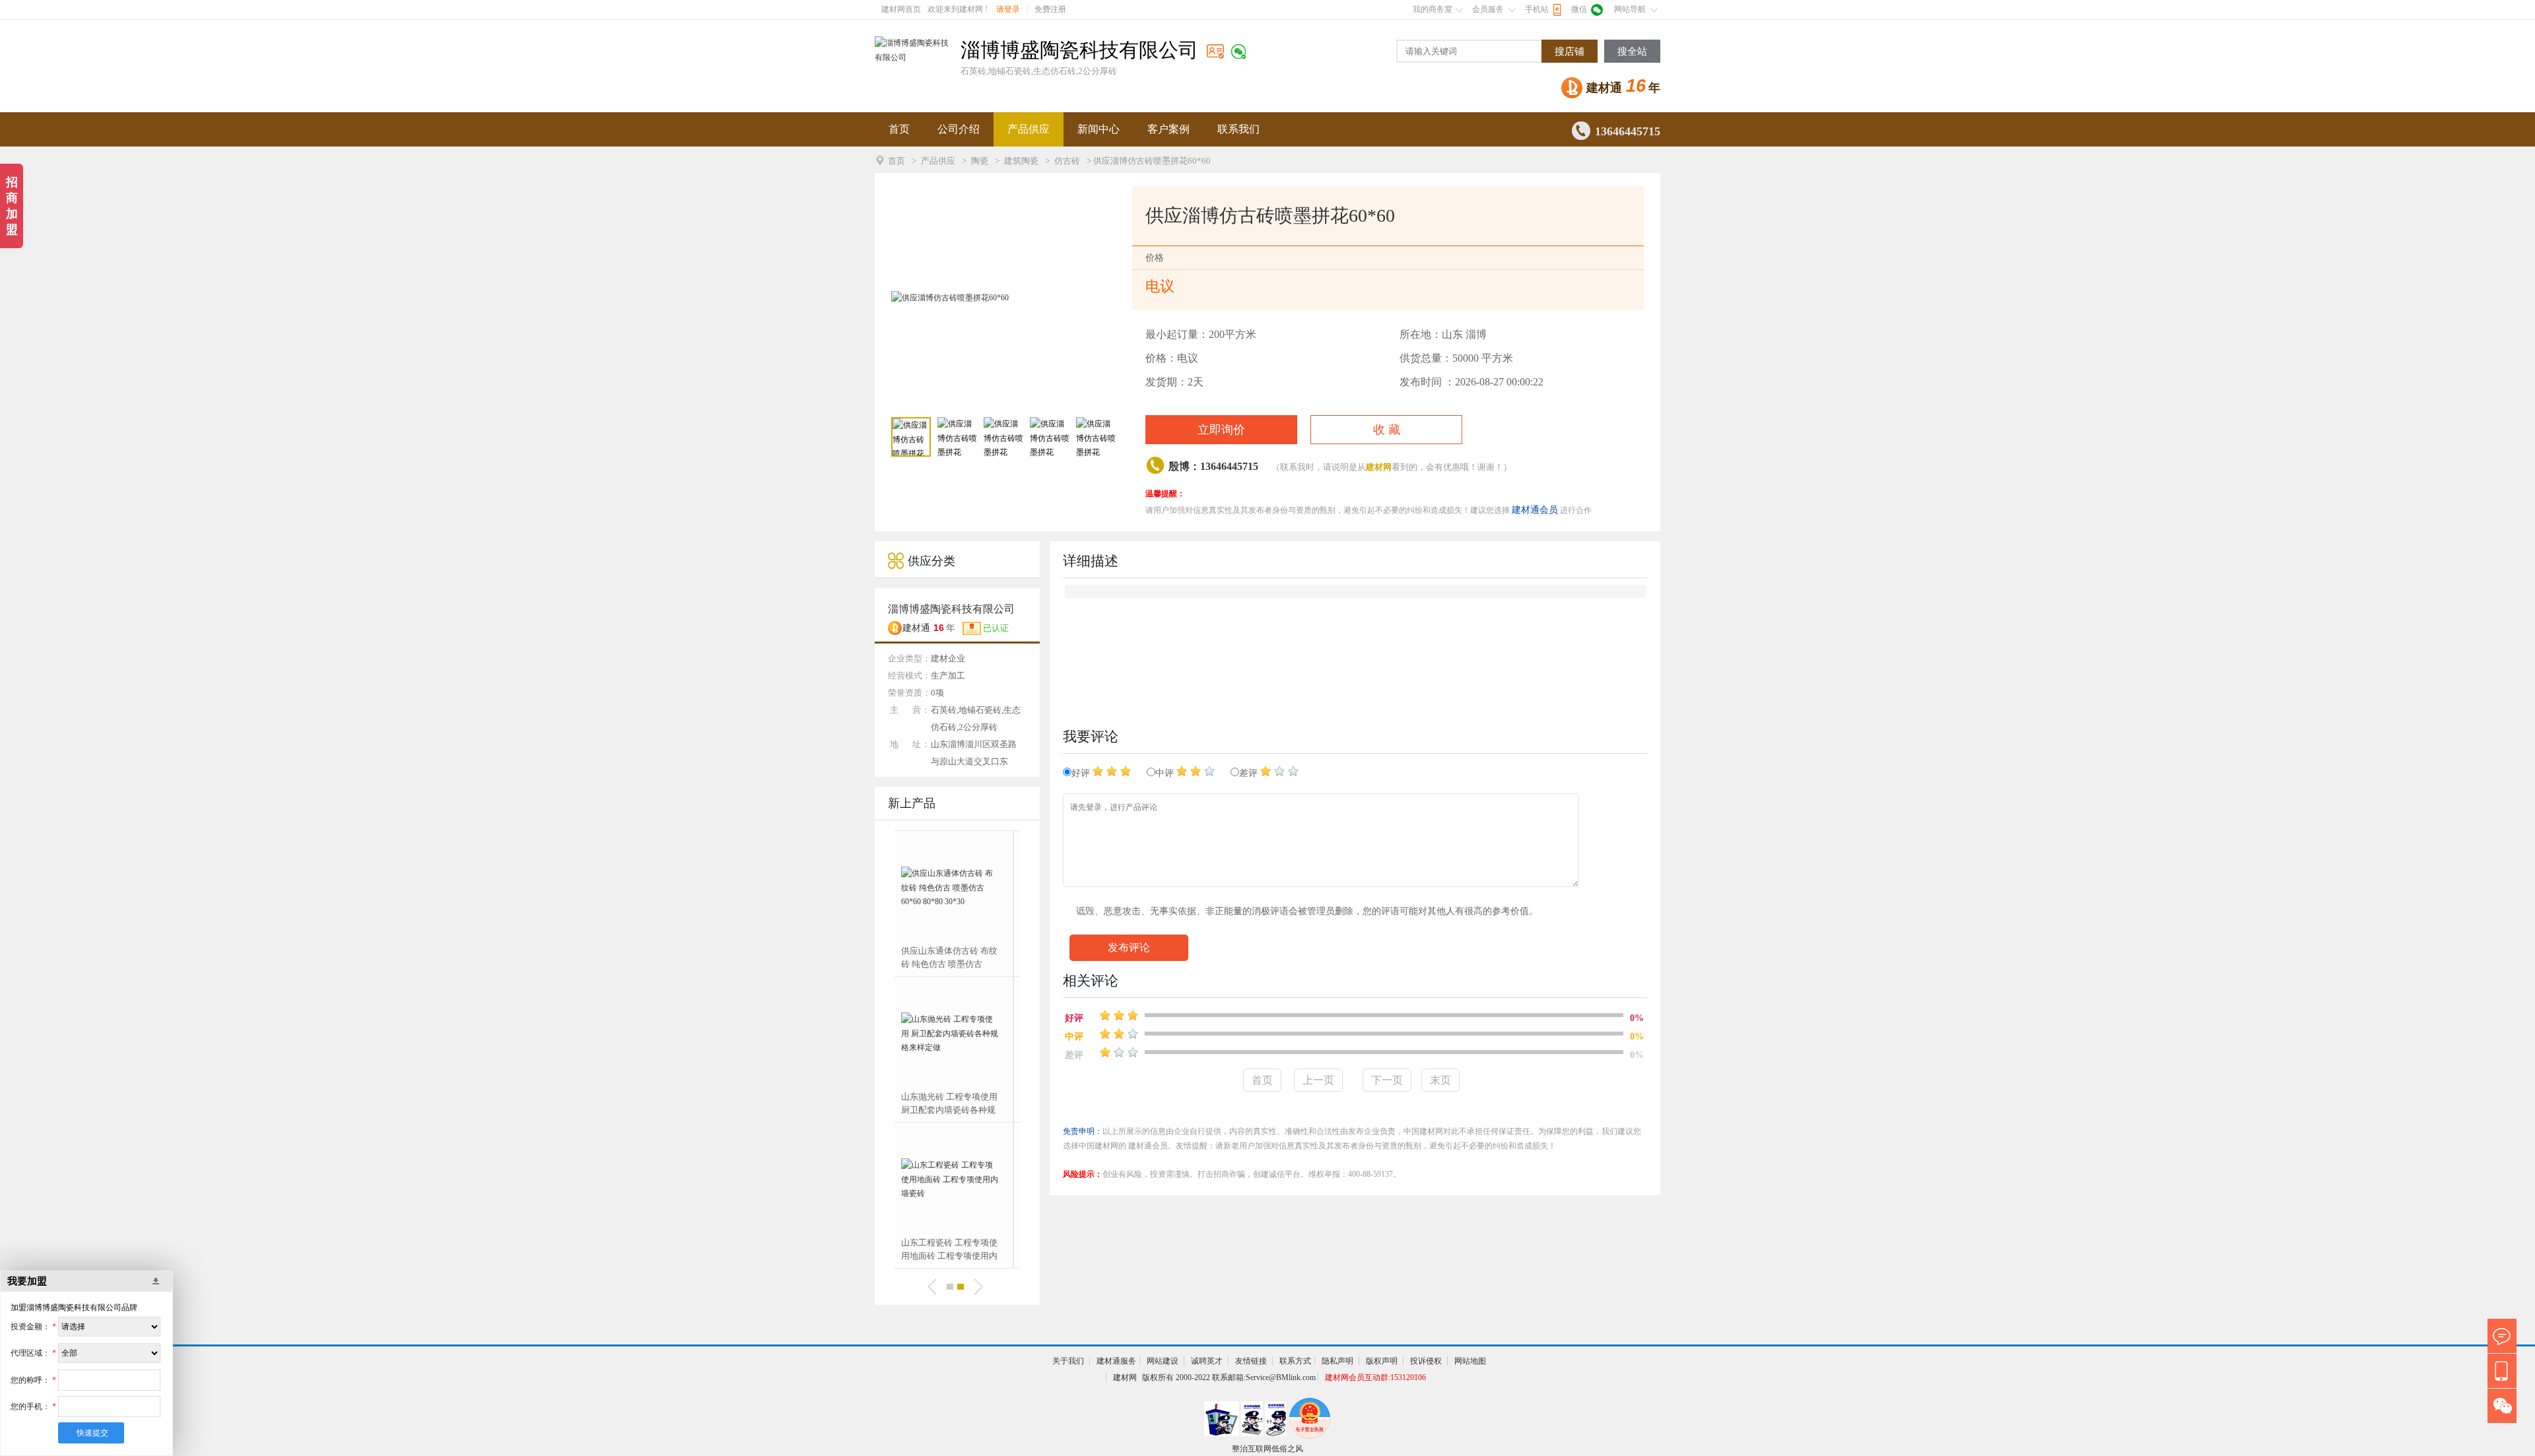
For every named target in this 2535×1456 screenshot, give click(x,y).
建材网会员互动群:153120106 (1375, 1377)
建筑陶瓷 (1021, 161)
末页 (1440, 1080)
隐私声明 (1337, 1361)
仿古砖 (1067, 161)
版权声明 (1382, 1361)
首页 (899, 129)
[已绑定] (1238, 51)
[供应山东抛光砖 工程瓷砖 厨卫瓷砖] (957, 1179)
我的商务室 (1433, 9)
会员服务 (1488, 9)
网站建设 (1163, 1361)
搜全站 (1632, 51)
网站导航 (1630, 9)
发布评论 (1129, 947)
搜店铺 (1570, 51)
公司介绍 (959, 129)
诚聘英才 (1207, 1361)
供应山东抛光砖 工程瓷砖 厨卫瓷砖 (956, 1249)
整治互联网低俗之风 (1267, 1449)
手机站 (1537, 9)
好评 (1082, 773)
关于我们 (1068, 1361)
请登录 (1008, 9)
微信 (1579, 9)
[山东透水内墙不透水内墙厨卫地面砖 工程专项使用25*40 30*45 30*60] (957, 1034)
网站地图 (1470, 1361)
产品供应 (1029, 129)
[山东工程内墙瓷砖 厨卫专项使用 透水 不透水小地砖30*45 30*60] (957, 888)
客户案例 (1168, 129)
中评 (1166, 773)
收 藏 (1387, 430)
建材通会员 (1535, 510)
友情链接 (1251, 1361)
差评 (1250, 773)
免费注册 (1050, 9)
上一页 (1318, 1080)
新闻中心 (1098, 129)
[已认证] (1215, 51)
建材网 (1379, 467)
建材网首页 (901, 9)
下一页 (1387, 1080)
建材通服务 (1116, 1361)
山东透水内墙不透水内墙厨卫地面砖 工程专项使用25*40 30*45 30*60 (956, 1104)
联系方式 (1295, 1361)
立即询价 (1221, 430)
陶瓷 (980, 161)
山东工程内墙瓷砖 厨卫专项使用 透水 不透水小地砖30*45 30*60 (957, 958)
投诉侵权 (1426, 1361)
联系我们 (1238, 129)
